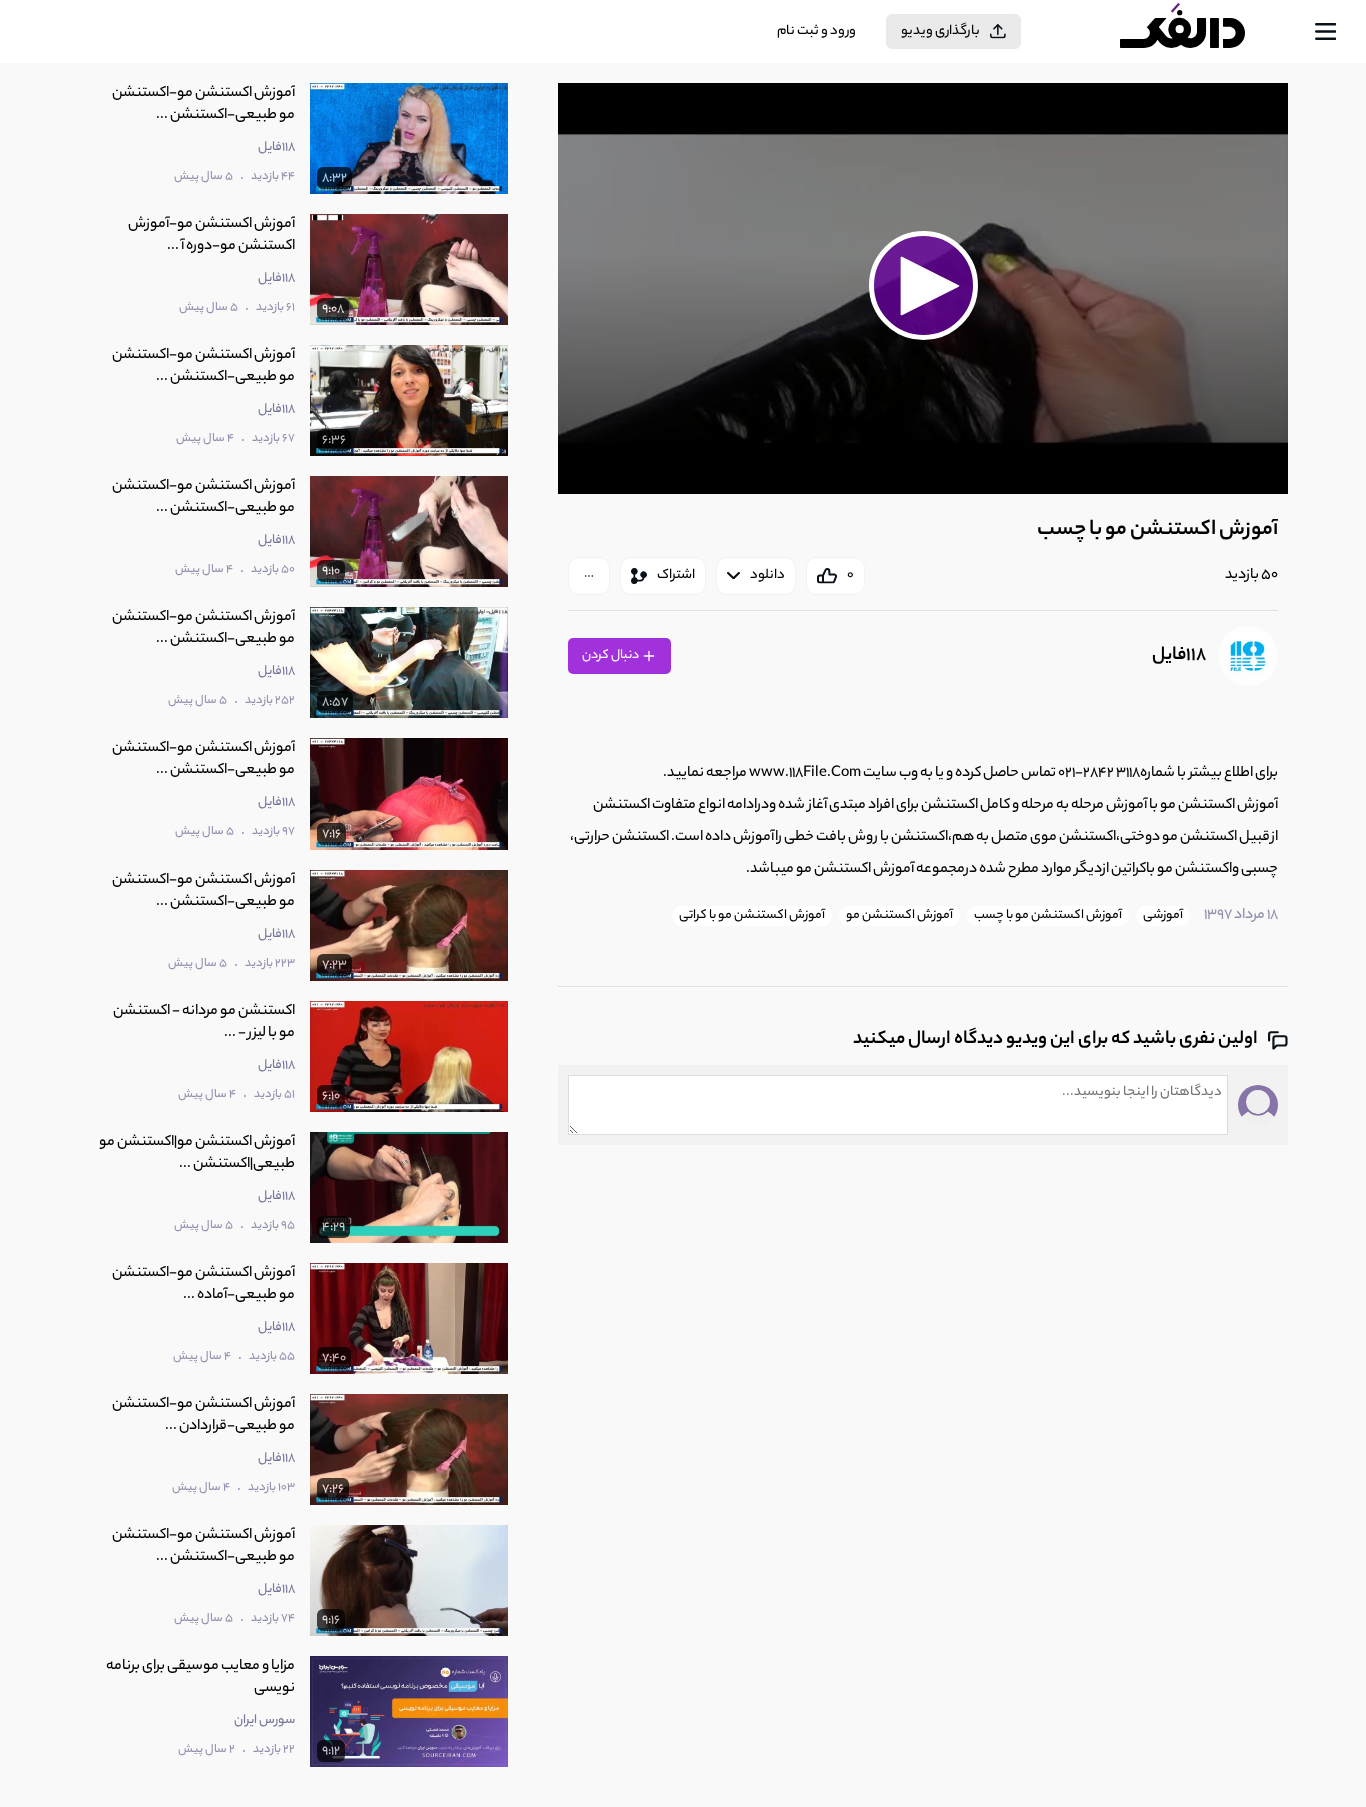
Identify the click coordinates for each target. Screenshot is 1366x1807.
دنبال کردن (611, 655)
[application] (923, 288)
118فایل (1179, 656)
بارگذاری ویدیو (940, 31)
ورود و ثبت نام (816, 31)
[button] (923, 286)
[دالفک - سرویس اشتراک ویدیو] (1200, 32)
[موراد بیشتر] (589, 576)
